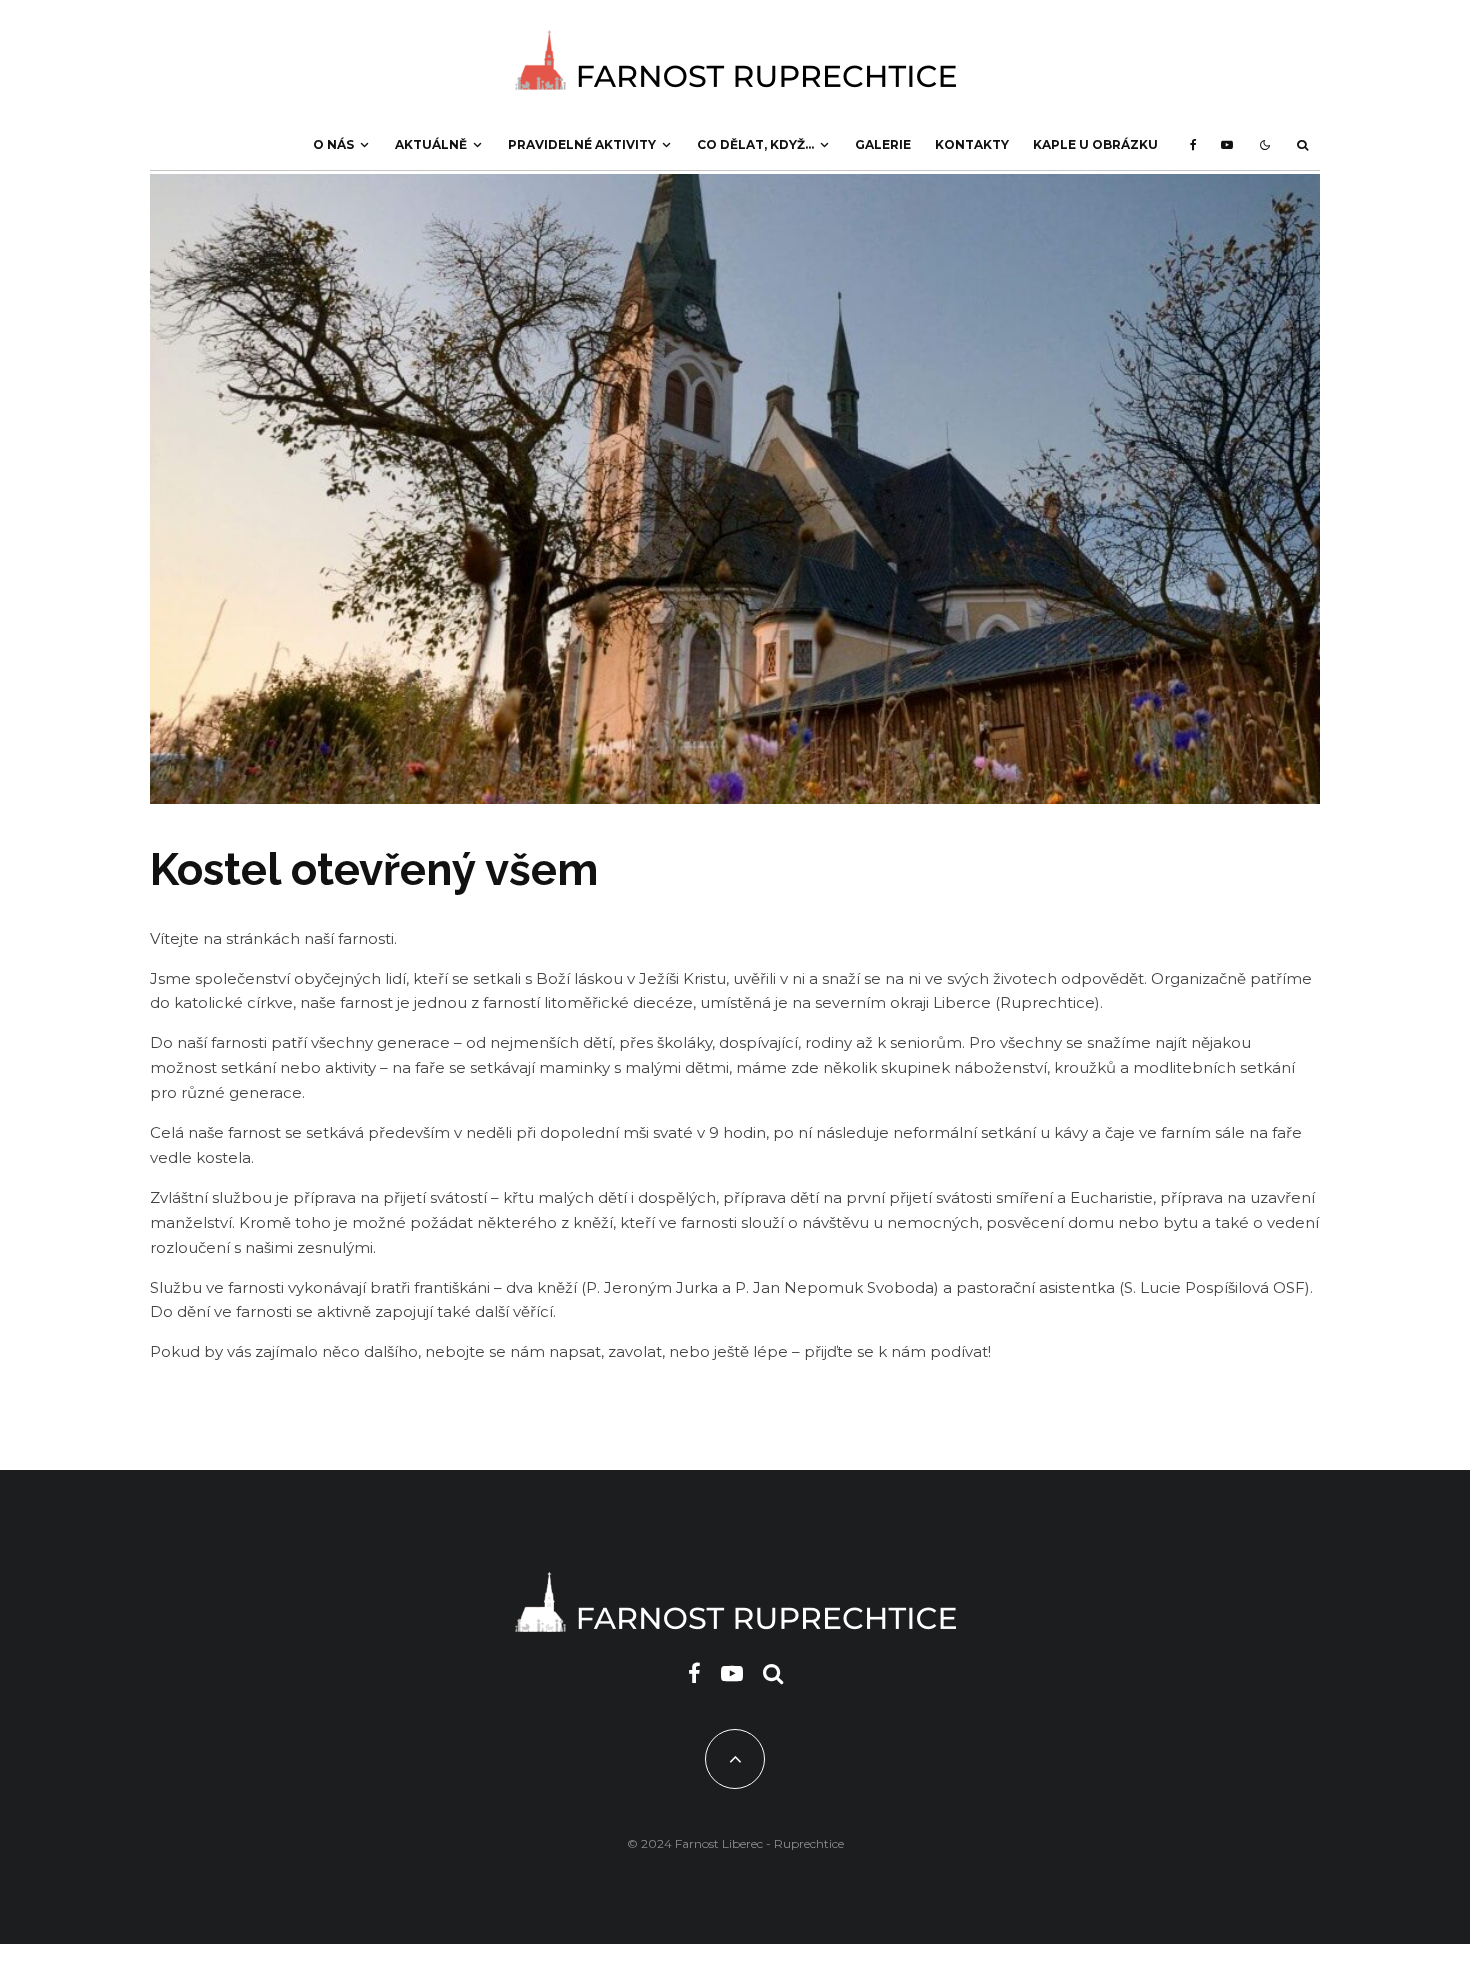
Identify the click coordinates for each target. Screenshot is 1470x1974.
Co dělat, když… (755, 144)
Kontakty (972, 144)
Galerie (883, 144)
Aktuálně (431, 144)
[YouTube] (1227, 145)
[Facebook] (1193, 145)
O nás (333, 144)
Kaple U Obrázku (1095, 144)
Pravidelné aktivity (582, 144)
